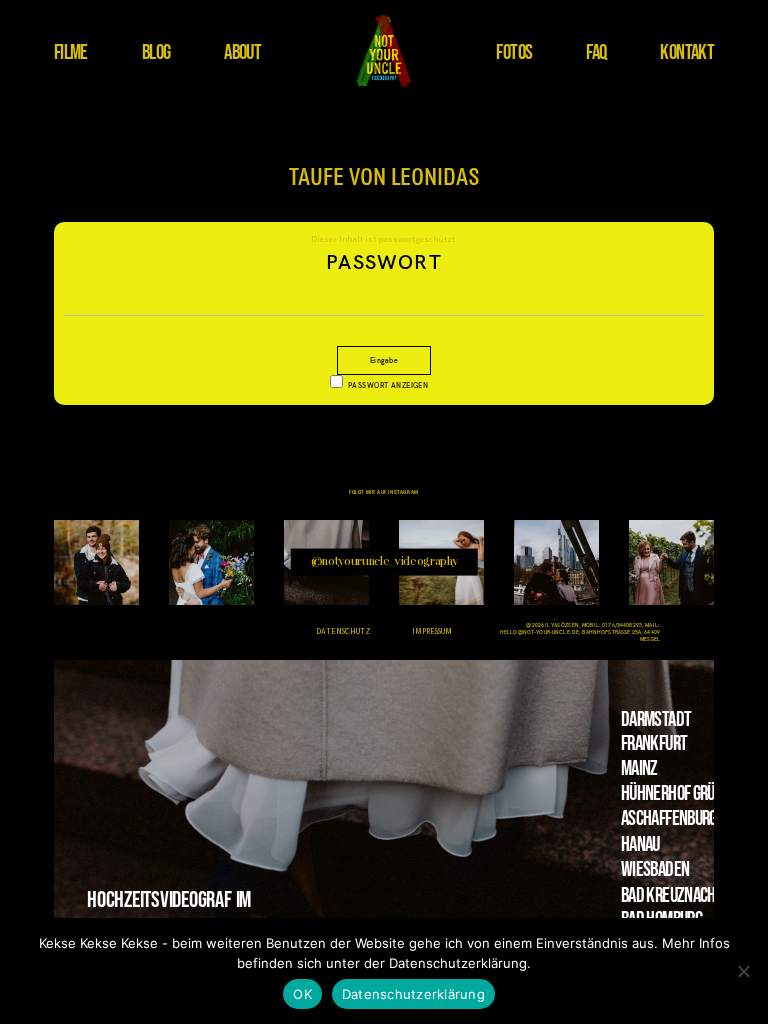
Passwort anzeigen (388, 385)
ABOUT (242, 52)
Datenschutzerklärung (413, 994)
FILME (71, 52)
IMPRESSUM (432, 632)
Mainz (639, 768)
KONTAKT (687, 52)
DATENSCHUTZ (343, 632)
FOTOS (514, 52)
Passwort (384, 261)
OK (302, 994)
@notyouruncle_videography (384, 562)
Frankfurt (654, 743)
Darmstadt (656, 719)
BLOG (156, 52)
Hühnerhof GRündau (683, 793)
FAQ (596, 52)
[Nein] (743, 971)
